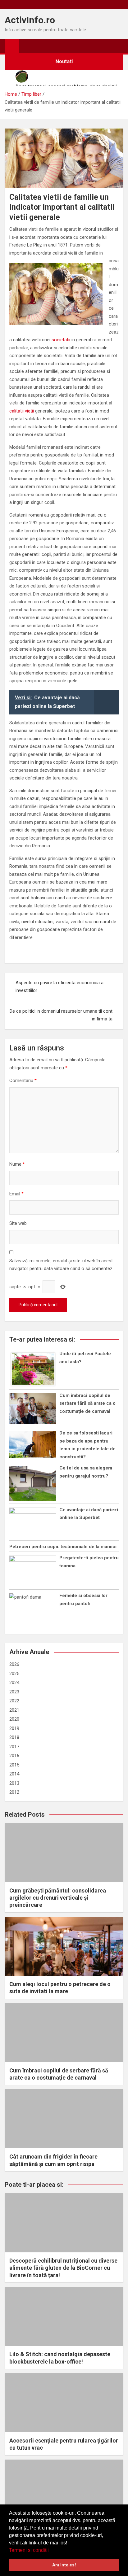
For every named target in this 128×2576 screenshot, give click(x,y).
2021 (14, 1710)
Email (16, 1194)
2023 (14, 1692)
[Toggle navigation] (27, 46)
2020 (14, 1719)
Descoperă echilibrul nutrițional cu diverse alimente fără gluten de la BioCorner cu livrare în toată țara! (63, 2268)
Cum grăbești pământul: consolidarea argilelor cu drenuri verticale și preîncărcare (58, 1898)
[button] (51, 2551)
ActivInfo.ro (30, 20)
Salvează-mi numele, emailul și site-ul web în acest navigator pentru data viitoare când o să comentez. (61, 1265)
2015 (14, 1765)
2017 (14, 1747)
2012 (14, 1792)
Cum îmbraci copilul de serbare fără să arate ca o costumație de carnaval (87, 1403)
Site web (18, 1223)
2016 (14, 1756)
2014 (14, 1774)
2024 (14, 1683)
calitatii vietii (22, 411)
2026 (14, 1664)
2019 (14, 1728)
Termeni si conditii (29, 2550)
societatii (61, 340)
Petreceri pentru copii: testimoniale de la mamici (63, 1547)
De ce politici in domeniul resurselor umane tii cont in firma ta (61, 1015)
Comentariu (23, 1081)
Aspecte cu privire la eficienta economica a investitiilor (59, 987)
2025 (14, 1674)
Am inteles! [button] (64, 2565)
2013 (14, 1783)
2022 (14, 1701)
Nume (17, 1164)
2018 (14, 1737)
